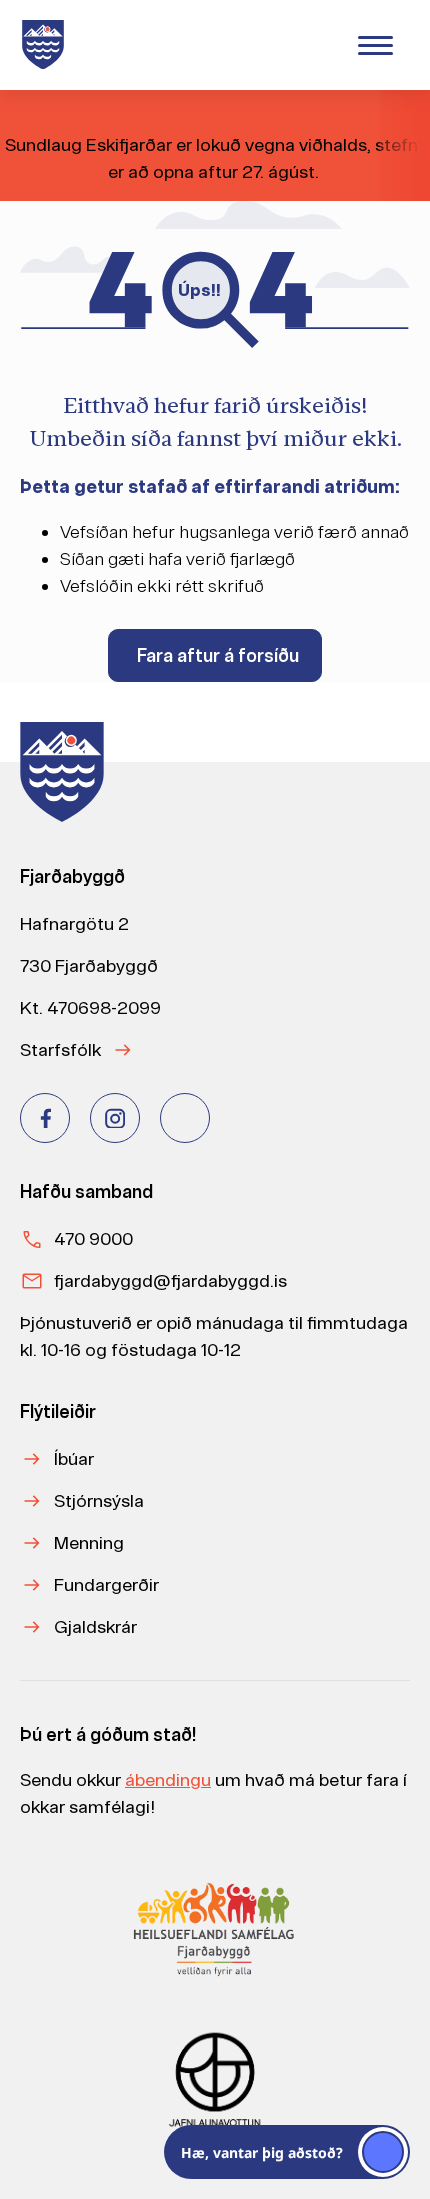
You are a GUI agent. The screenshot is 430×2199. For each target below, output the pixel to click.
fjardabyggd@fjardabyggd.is (170, 1280)
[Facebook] (45, 1118)
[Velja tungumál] (311, 44)
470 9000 (93, 1238)
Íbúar (74, 1458)
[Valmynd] (375, 45)
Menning (89, 1542)
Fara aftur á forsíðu (218, 655)
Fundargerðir (106, 1584)
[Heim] (47, 45)
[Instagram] (115, 1118)
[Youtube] (185, 1118)
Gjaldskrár (95, 1626)
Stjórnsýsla (99, 1500)
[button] (287, 2152)
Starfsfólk (60, 1049)
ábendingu (168, 1779)
